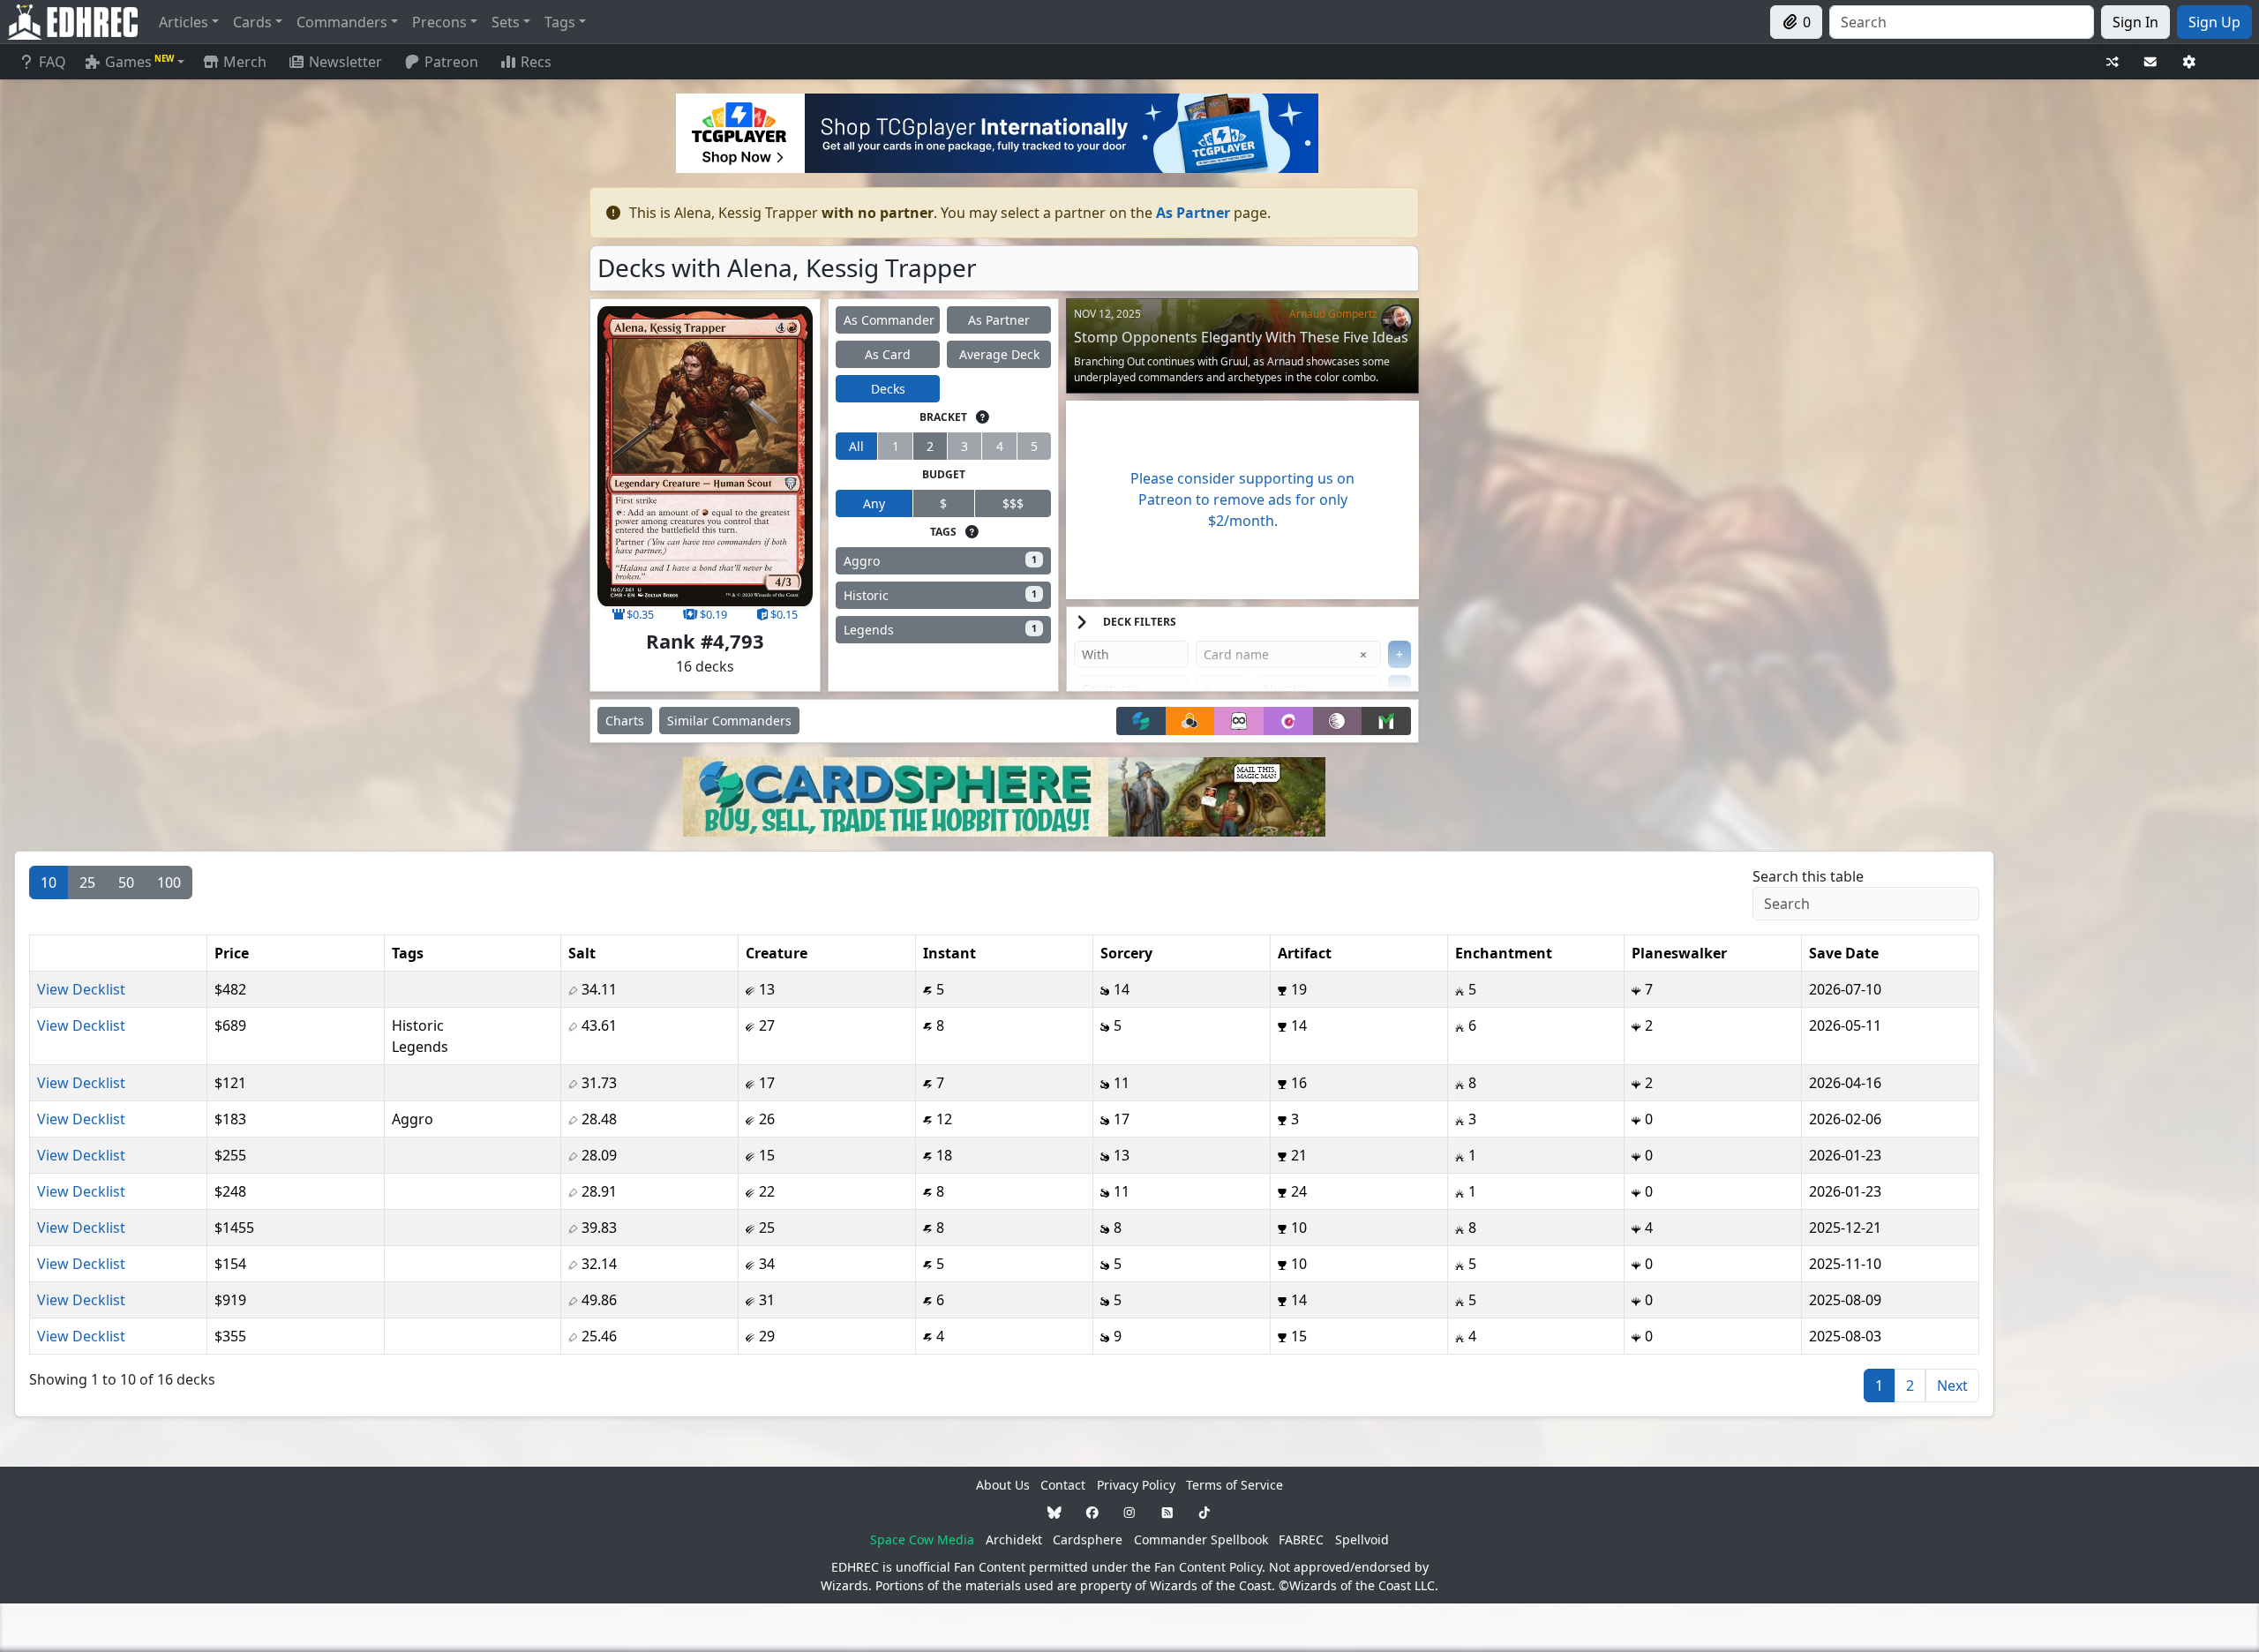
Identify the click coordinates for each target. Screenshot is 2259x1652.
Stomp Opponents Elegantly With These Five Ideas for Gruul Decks (1241, 345)
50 (126, 882)
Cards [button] (252, 22)
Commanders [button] (342, 22)
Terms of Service (1235, 1485)
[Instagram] (1129, 1512)
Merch (243, 62)
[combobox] (1962, 22)
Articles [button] (184, 22)
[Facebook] (1092, 1512)
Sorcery (1126, 953)
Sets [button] (506, 22)
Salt (582, 953)
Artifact (1305, 953)
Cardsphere (1088, 1539)
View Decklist (81, 989)
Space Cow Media (922, 1539)
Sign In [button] (2135, 22)
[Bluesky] (1054, 1512)
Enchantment (1504, 953)
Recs (536, 62)
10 (49, 882)
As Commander (889, 320)
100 (169, 882)
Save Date (1844, 953)
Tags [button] (560, 22)
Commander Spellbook (1201, 1539)
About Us (1003, 1485)
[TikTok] (1205, 1512)
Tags (408, 953)
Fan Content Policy (1208, 1567)
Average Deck (999, 354)
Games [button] (139, 62)
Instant (949, 953)
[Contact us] (2150, 62)
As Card (888, 354)
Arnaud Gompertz (1333, 314)
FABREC (1301, 1539)
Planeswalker (1679, 953)
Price (232, 953)
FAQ (53, 62)
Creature (777, 953)
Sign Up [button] (2214, 22)
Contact (1063, 1485)
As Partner (999, 320)
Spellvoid (1362, 1539)
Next (1952, 1385)
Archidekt (1014, 1539)
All (856, 446)
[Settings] (2189, 62)
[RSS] (1167, 1512)
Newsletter (345, 62)
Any (874, 503)
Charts (625, 721)
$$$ (1013, 503)
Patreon (451, 62)
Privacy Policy (1136, 1485)
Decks (888, 389)
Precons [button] (439, 22)
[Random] (2113, 62)
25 (87, 882)
